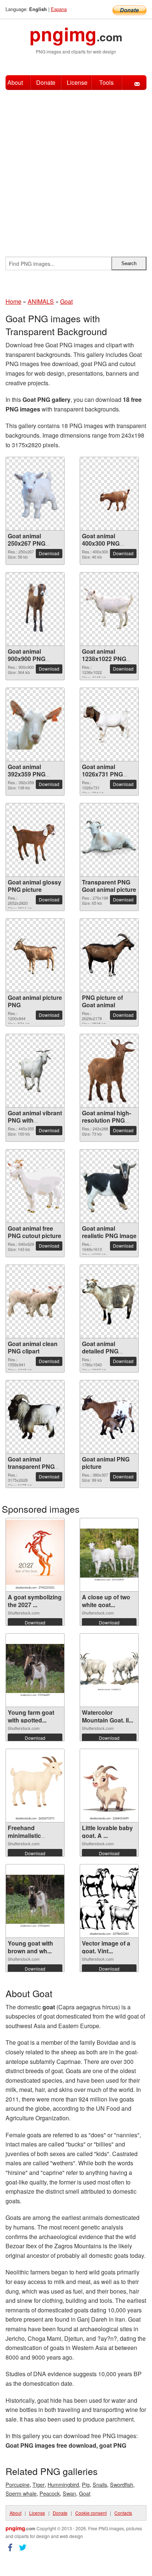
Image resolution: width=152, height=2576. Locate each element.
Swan (69, 2493)
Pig (86, 2484)
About (15, 82)
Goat (85, 2493)
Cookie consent (91, 2513)
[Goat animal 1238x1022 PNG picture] (109, 609)
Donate (46, 82)
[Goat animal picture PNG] (35, 955)
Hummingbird (63, 2484)
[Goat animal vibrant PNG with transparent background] (35, 1071)
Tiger (39, 2484)
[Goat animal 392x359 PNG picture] (35, 724)
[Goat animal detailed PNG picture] (109, 1302)
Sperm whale (21, 2493)
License (77, 82)
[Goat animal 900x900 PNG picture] (35, 609)
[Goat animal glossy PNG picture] (35, 840)
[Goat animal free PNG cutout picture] (35, 1186)
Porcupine (18, 2484)
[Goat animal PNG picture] (109, 1417)
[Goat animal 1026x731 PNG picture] (109, 725)
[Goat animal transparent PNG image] (35, 1417)
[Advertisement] (76, 170)
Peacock (50, 2493)
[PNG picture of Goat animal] (109, 955)
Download (49, 553)
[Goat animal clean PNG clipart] (35, 1302)
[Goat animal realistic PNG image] (109, 1186)
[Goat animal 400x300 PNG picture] (109, 494)
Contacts (123, 2513)
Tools (106, 82)
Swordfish (122, 2484)
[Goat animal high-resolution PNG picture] (109, 1071)
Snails (100, 2484)
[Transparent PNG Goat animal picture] (109, 840)
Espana (59, 9)
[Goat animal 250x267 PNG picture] (35, 494)
